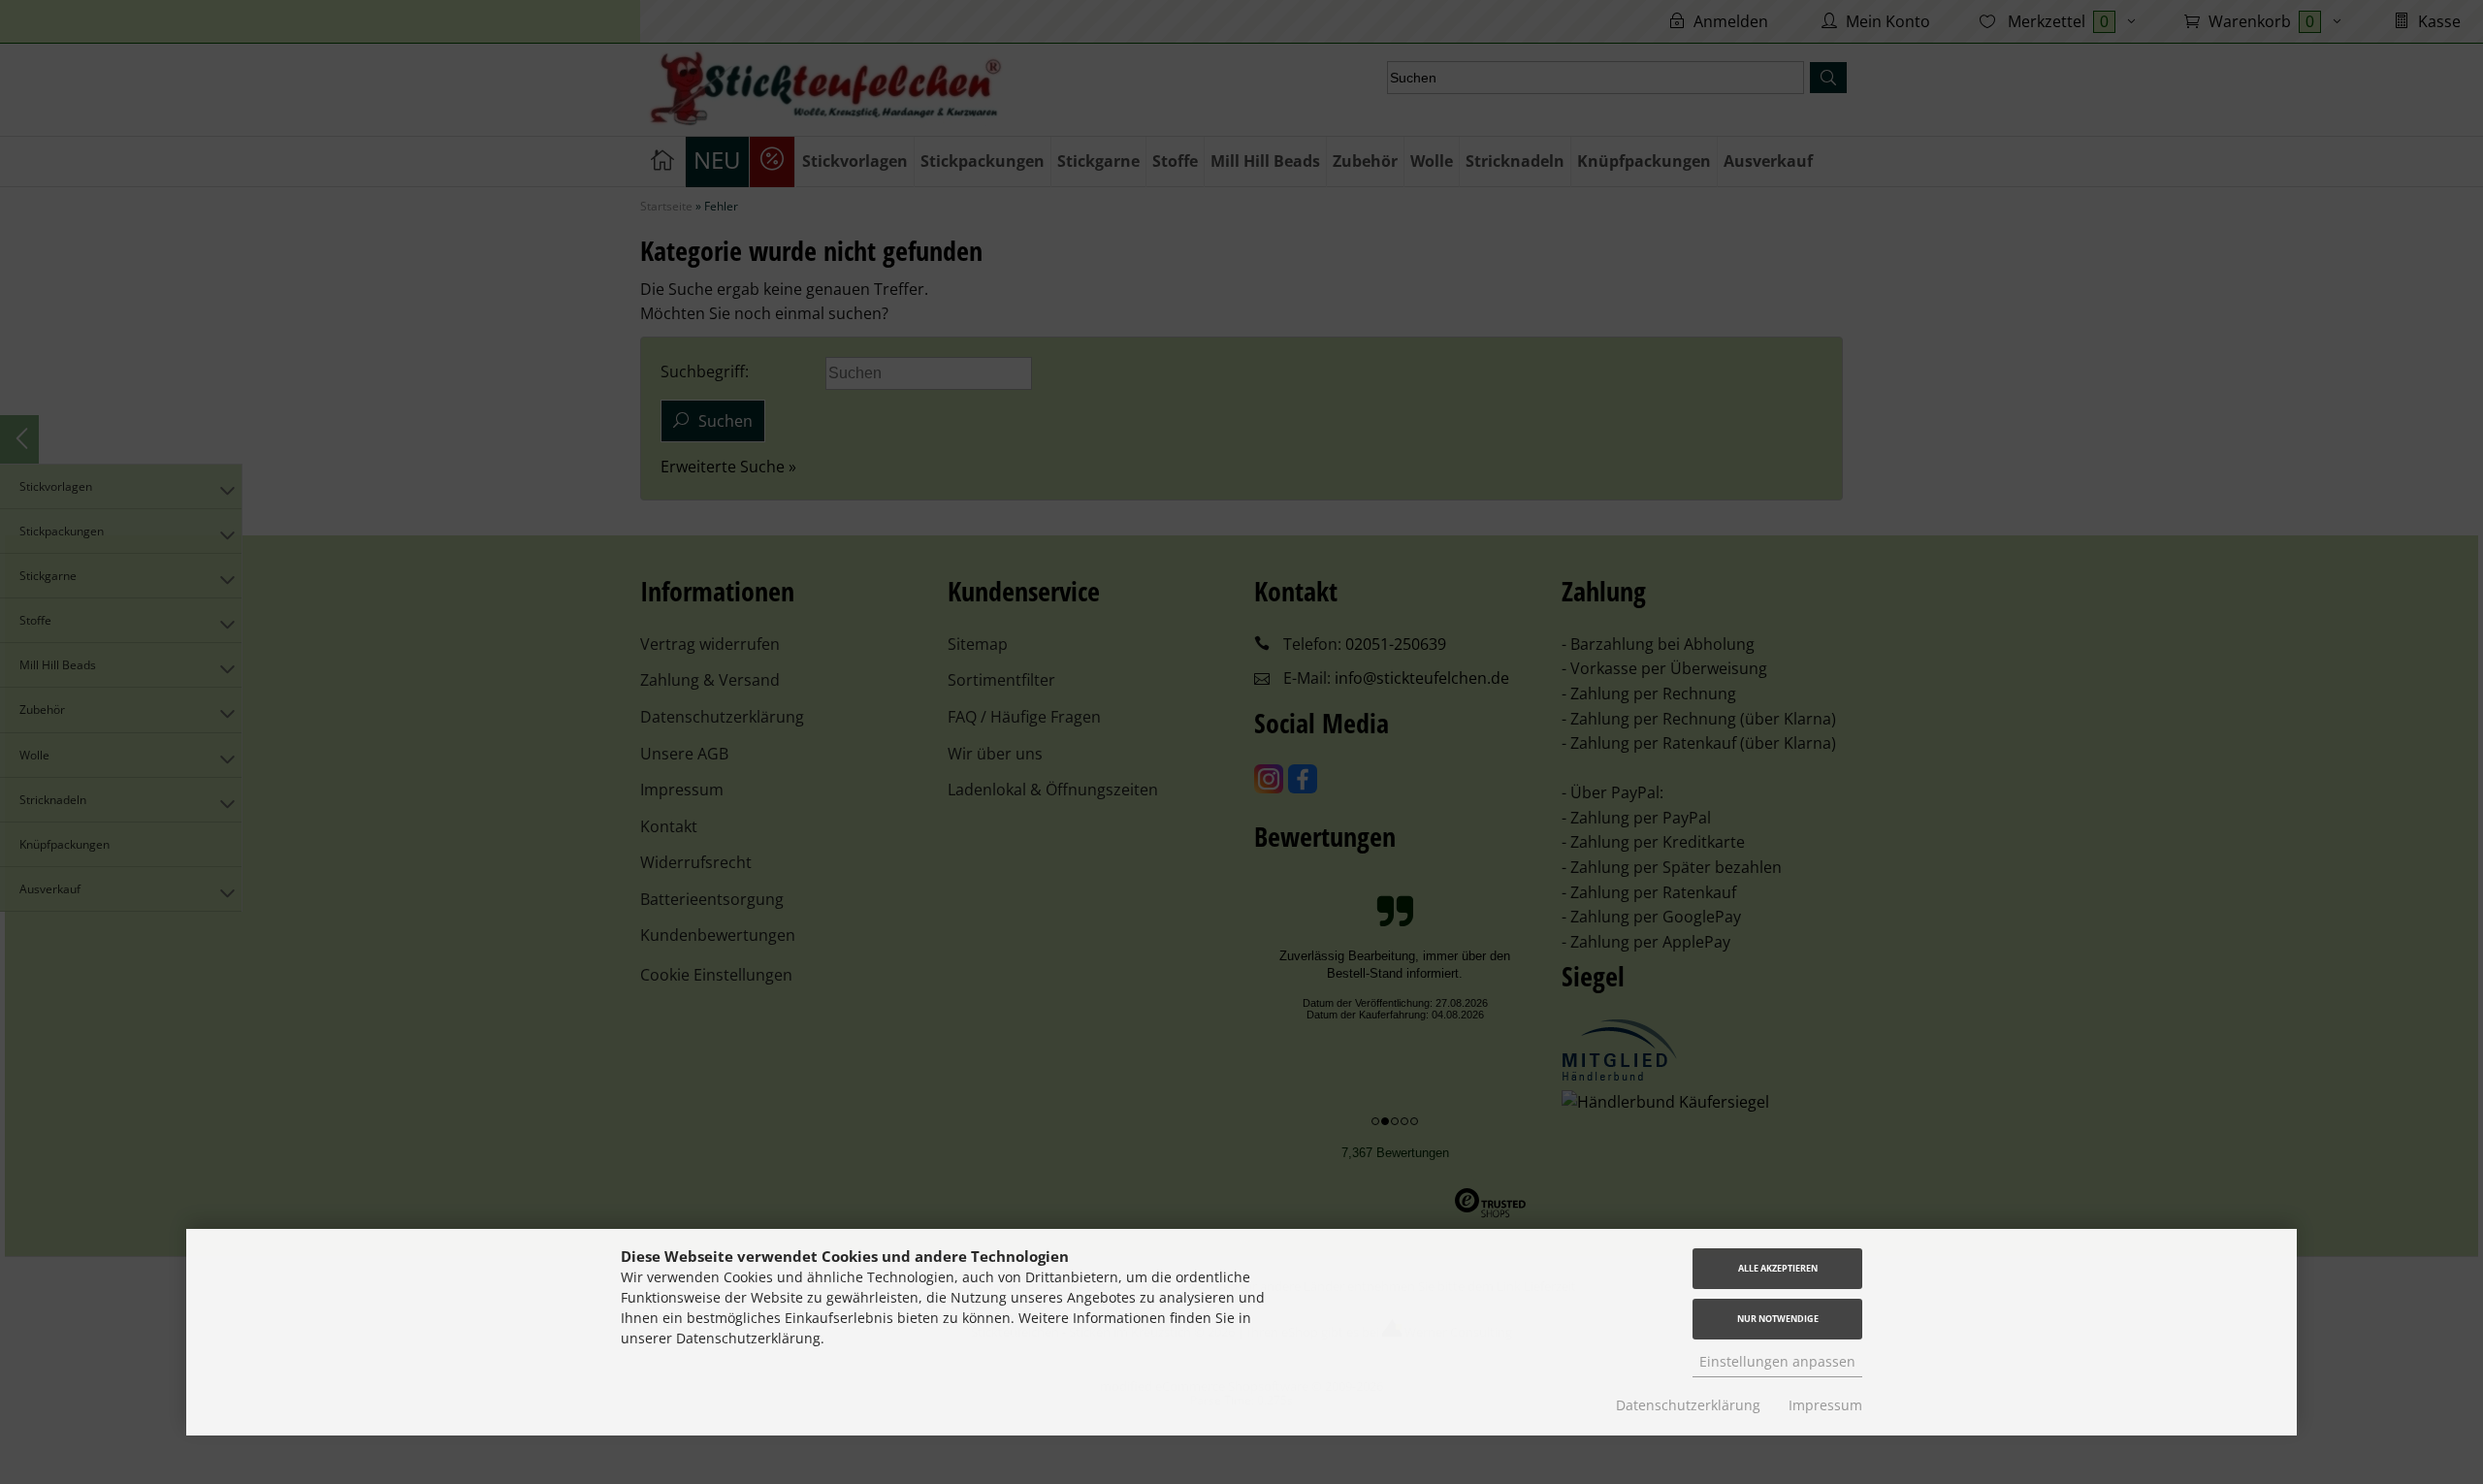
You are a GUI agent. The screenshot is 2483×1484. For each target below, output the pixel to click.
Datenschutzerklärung (1688, 1405)
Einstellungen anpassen (1777, 1361)
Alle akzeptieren (1778, 1268)
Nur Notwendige (1778, 1319)
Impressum (1825, 1405)
